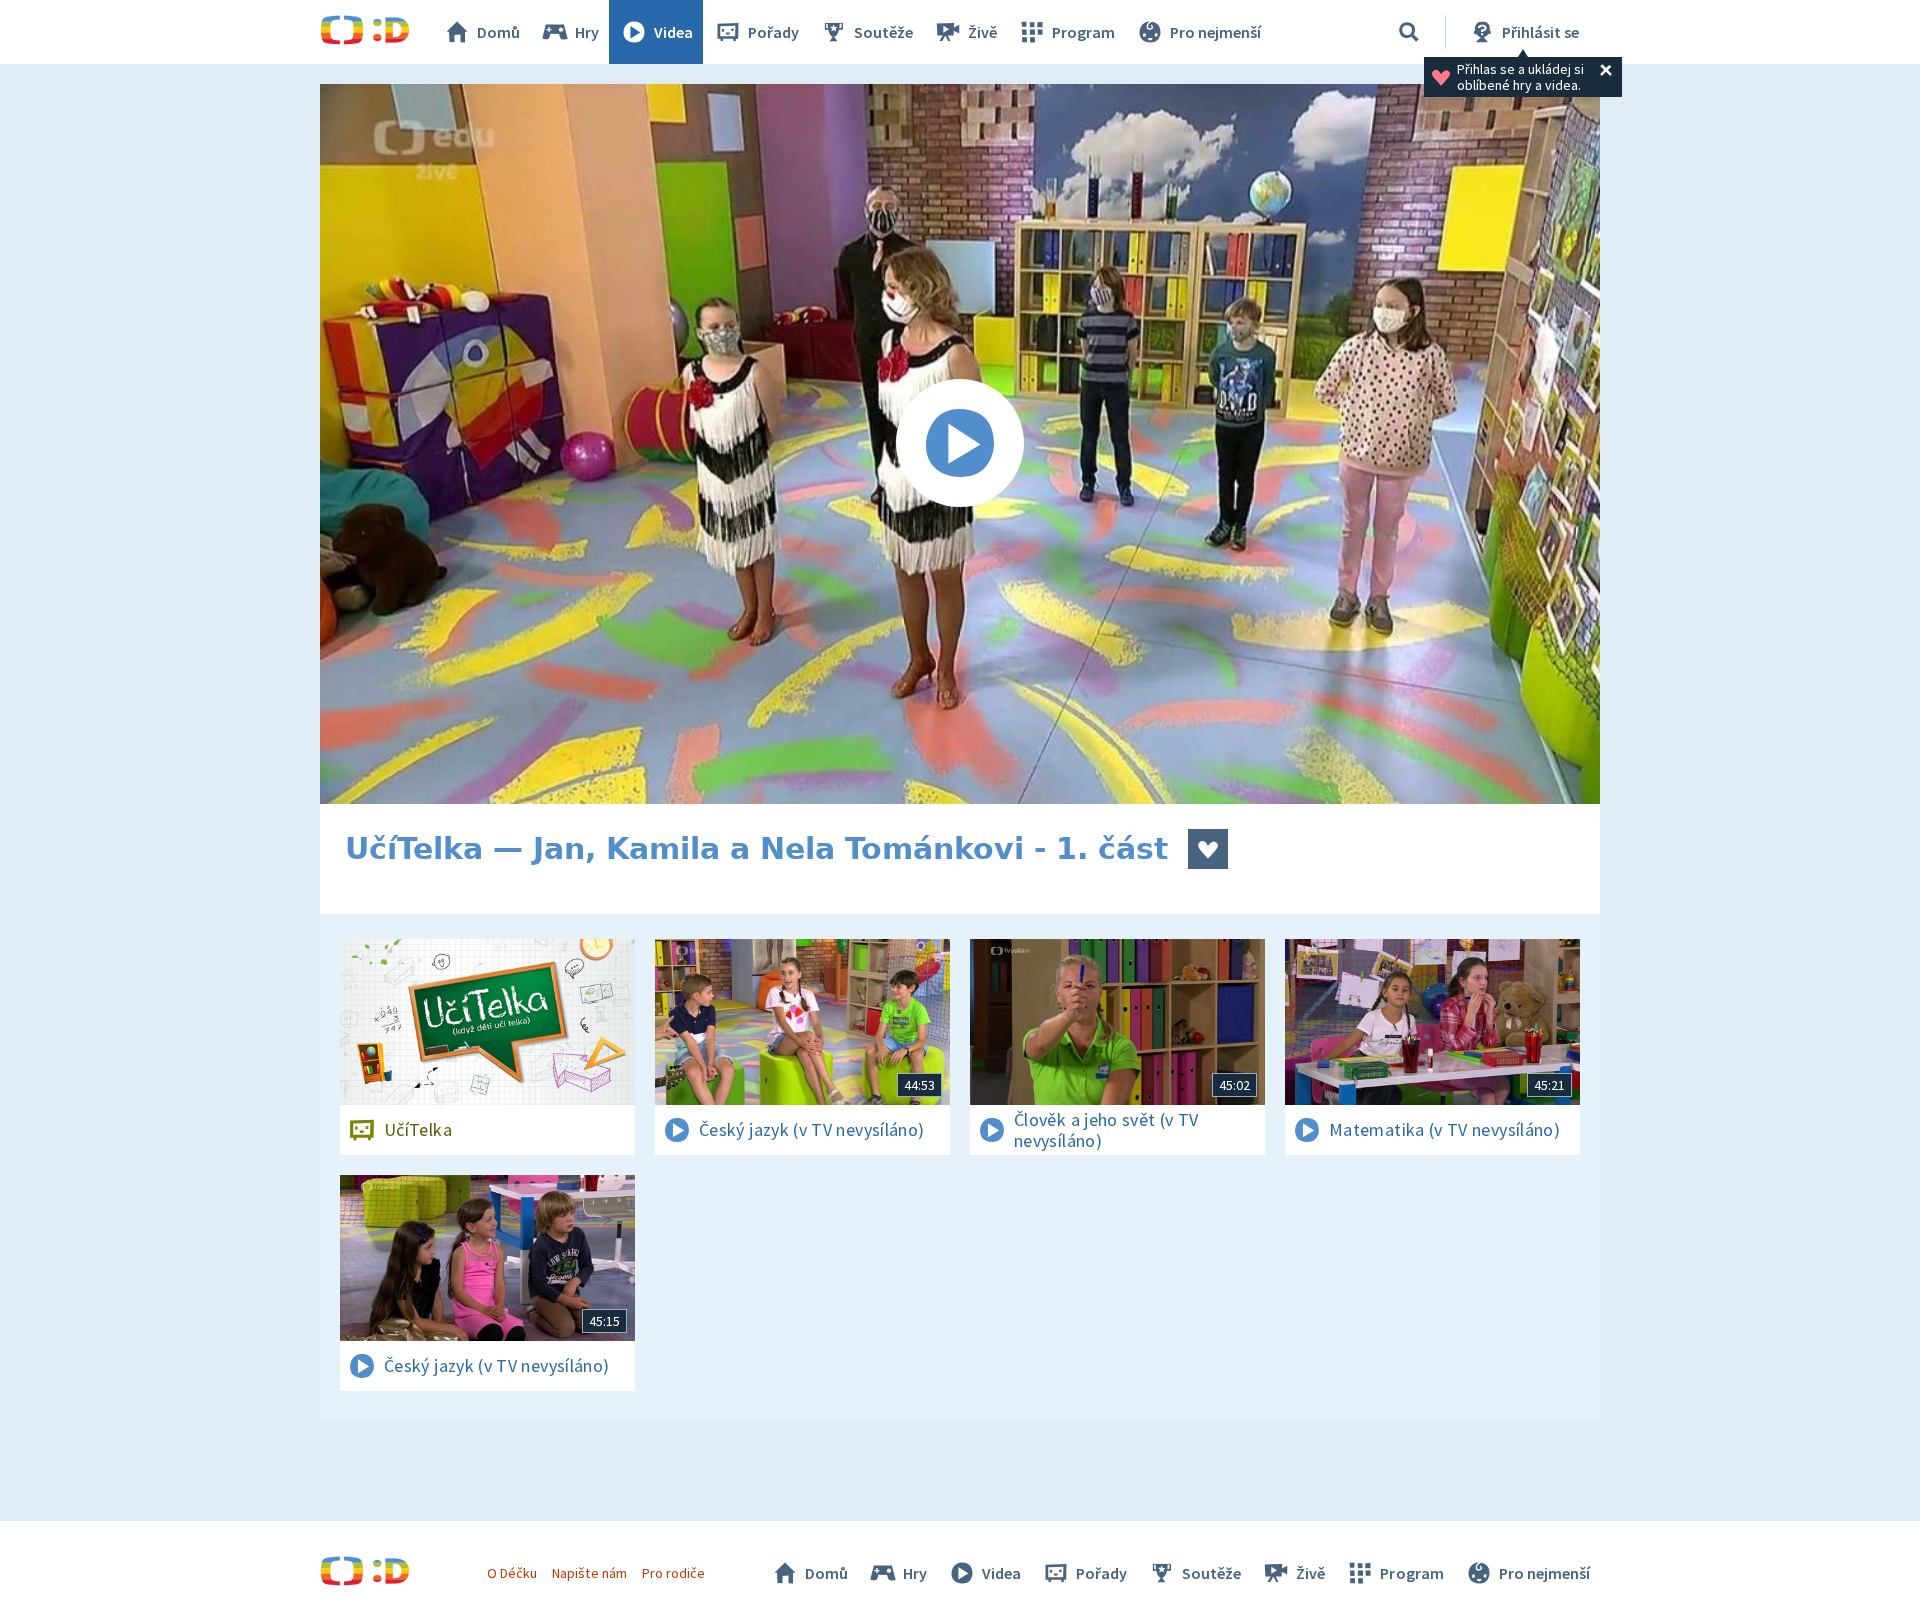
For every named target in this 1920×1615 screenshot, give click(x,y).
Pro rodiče (673, 1573)
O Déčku (512, 1573)
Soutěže (883, 32)
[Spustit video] (960, 444)
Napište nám (589, 1573)
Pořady (773, 32)
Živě (982, 32)
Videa (673, 32)
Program (1083, 32)
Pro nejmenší (1215, 32)
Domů (498, 32)
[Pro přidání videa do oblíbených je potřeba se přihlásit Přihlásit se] (1208, 849)
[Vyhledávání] (1409, 32)
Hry (587, 32)
